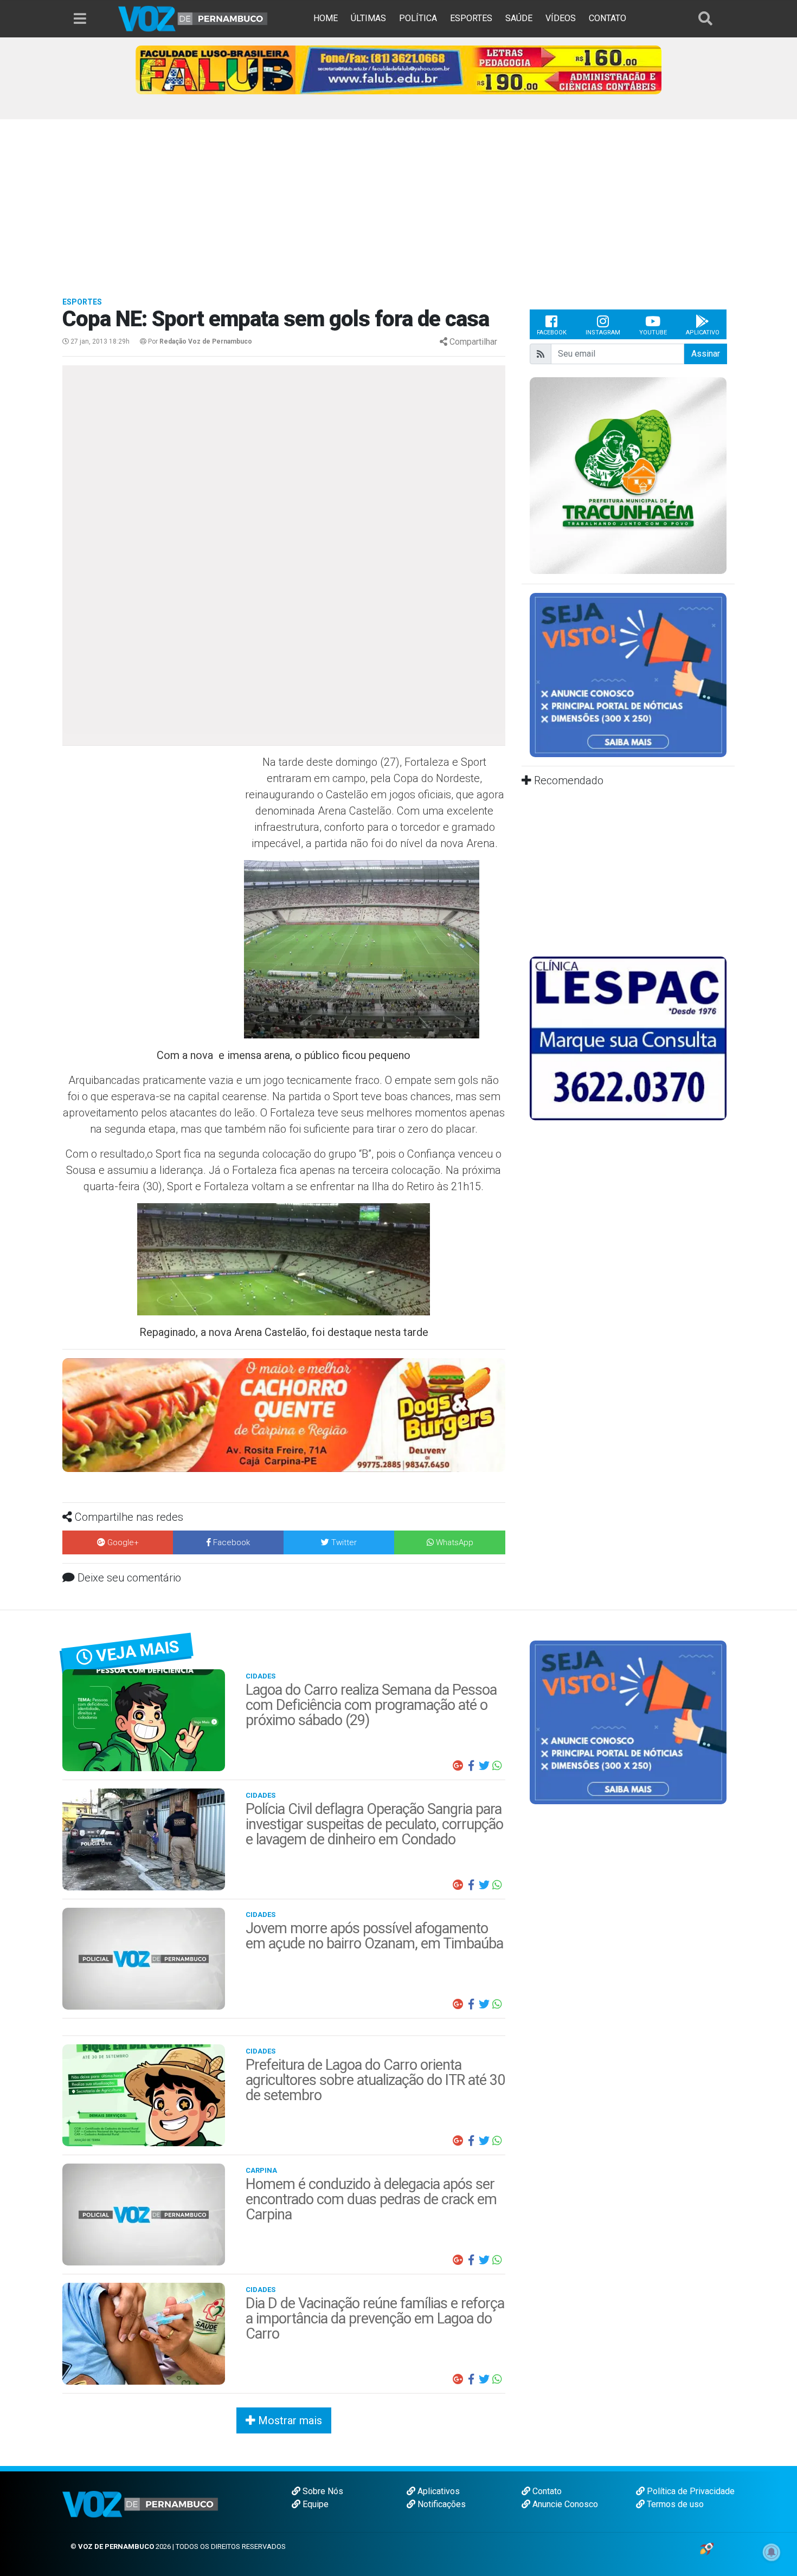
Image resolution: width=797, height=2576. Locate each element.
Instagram (603, 333)
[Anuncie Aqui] (628, 674)
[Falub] (398, 69)
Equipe (314, 2504)
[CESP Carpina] (281, 1424)
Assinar (706, 354)
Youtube (653, 333)
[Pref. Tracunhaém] (628, 475)
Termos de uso (674, 2504)
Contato (546, 2491)
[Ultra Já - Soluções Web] (707, 2548)
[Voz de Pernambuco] (193, 18)
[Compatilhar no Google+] (458, 1766)
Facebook (552, 333)
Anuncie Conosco (564, 2504)
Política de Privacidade (690, 2491)
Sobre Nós (322, 2491)
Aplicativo (703, 333)
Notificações (441, 2504)
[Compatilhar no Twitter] (484, 1766)
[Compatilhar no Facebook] (471, 1766)
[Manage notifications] (772, 2552)
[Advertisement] (398, 201)
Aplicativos (438, 2491)
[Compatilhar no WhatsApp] (497, 1766)
